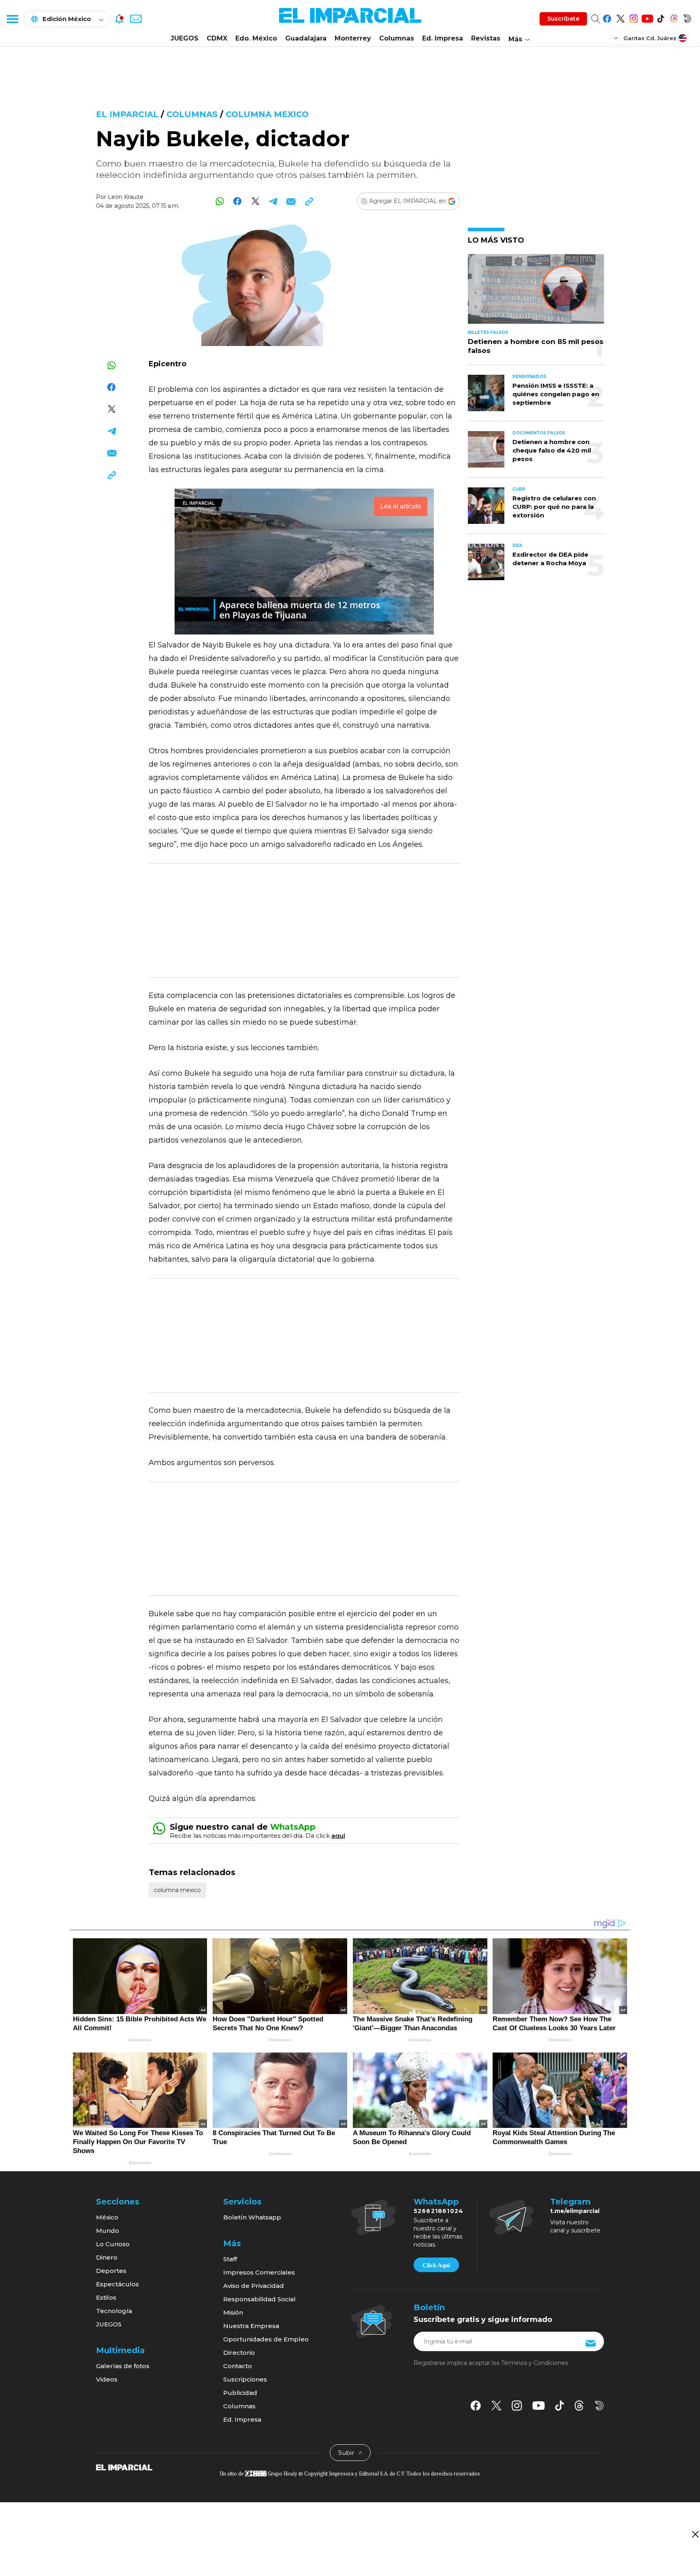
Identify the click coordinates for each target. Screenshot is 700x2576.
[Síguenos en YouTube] (647, 17)
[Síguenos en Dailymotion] (687, 17)
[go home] (124, 2467)
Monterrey (353, 38)
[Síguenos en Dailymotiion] (599, 2406)
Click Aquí (436, 2265)
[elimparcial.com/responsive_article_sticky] (695, 2534)
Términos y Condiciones (535, 2363)
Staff (230, 2259)
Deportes (111, 2271)
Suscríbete (563, 19)
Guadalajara (306, 38)
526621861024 (439, 2211)
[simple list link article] (536, 292)
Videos (107, 2379)
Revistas (486, 38)
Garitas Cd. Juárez (650, 38)
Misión (233, 2312)
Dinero (107, 2257)
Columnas (397, 38)
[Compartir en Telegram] (273, 201)
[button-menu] (12, 19)
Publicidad (240, 2393)
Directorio (239, 2353)
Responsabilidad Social (259, 2299)
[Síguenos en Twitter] (620, 17)
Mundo (108, 2231)
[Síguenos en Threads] (674, 17)
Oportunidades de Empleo (266, 2339)
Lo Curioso (113, 2244)
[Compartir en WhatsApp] (220, 201)
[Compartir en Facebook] (238, 201)
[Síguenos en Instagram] (634, 17)
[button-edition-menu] (617, 38)
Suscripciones (245, 2379)
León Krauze (126, 197)
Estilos (106, 2297)
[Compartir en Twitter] (255, 201)
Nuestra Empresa (251, 2326)
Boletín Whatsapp (252, 2217)
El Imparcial (127, 114)
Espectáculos (117, 2284)
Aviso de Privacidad (254, 2286)
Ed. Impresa (443, 38)
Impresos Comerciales (259, 2272)
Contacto (238, 2366)
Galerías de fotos (123, 2366)
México (107, 2217)
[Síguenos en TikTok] (661, 17)
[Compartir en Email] (291, 201)
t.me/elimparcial (575, 2211)
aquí (338, 1836)
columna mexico (267, 114)
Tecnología (114, 2311)
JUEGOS (185, 38)
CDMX (217, 38)
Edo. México (256, 38)
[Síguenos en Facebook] (607, 17)
